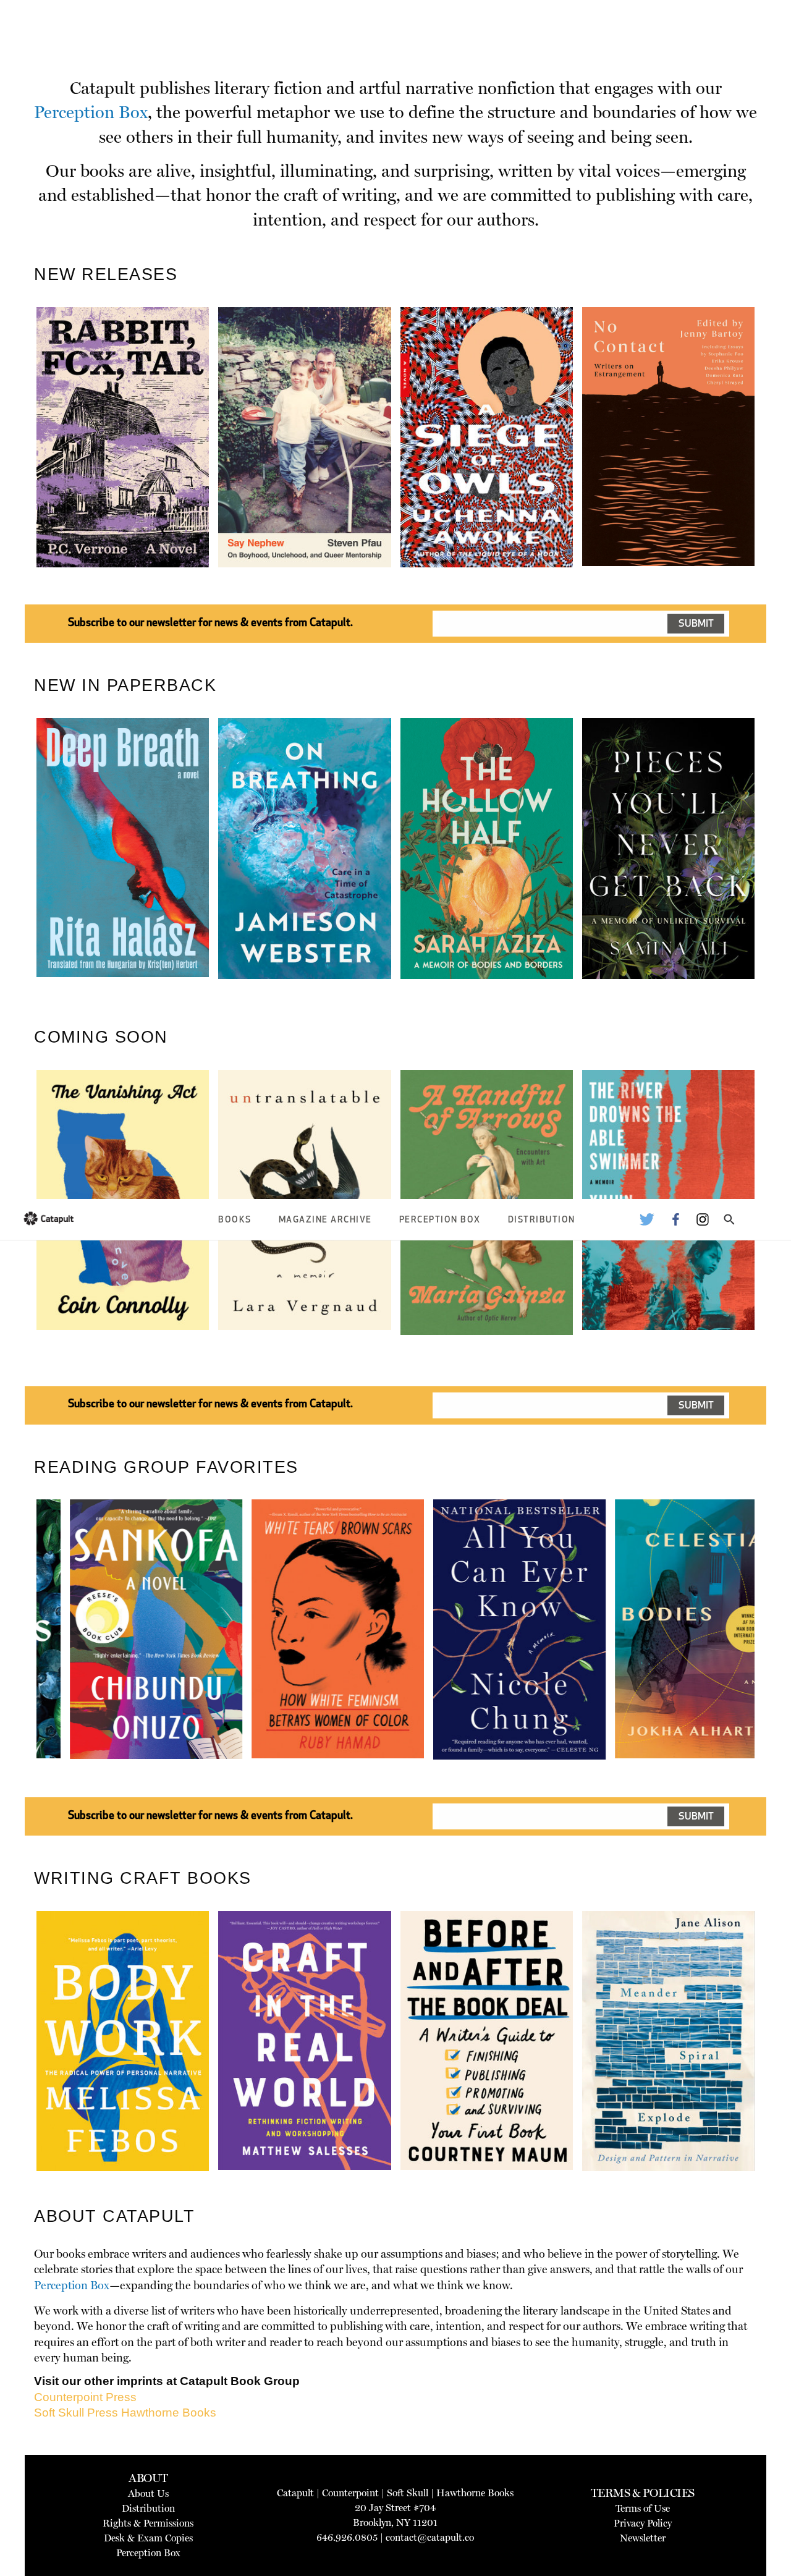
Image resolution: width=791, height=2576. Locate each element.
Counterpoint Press (85, 2397)
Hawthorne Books (169, 2413)
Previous (18, 466)
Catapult (295, 2493)
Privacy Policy (643, 2523)
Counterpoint (350, 2493)
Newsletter (643, 2538)
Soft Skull (408, 2493)
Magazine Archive (325, 1220)
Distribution (542, 1220)
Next (775, 466)
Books (235, 1220)
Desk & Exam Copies (148, 2538)
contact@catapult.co (430, 2537)
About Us (148, 2493)
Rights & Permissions (148, 2523)
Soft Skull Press (76, 2413)
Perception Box (440, 1220)
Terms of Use (643, 2508)
